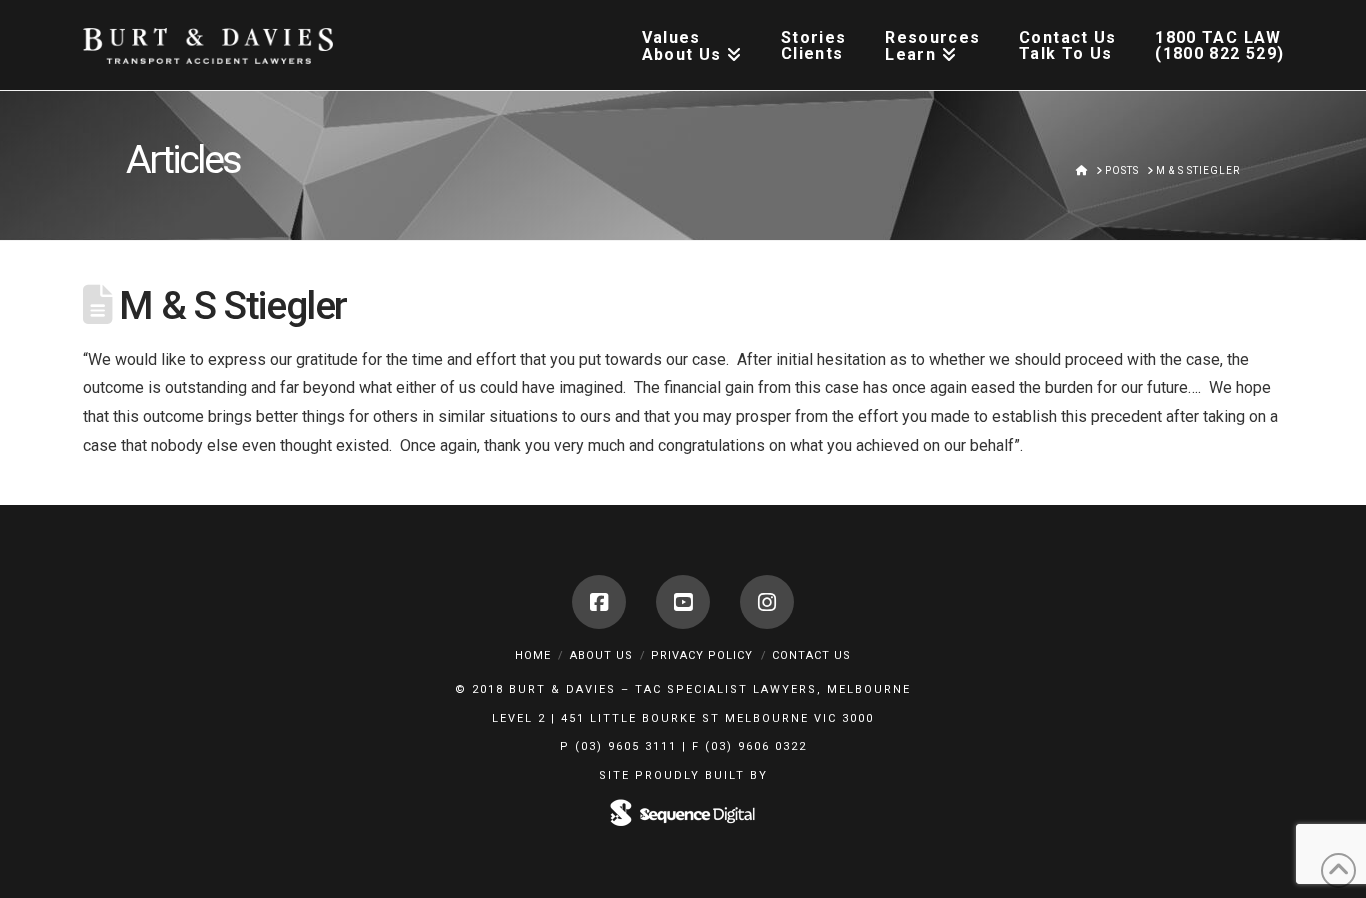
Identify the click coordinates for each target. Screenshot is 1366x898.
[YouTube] (683, 602)
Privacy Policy (702, 655)
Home (533, 655)
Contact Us (811, 655)
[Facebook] (599, 602)
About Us (601, 655)
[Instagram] (767, 602)
